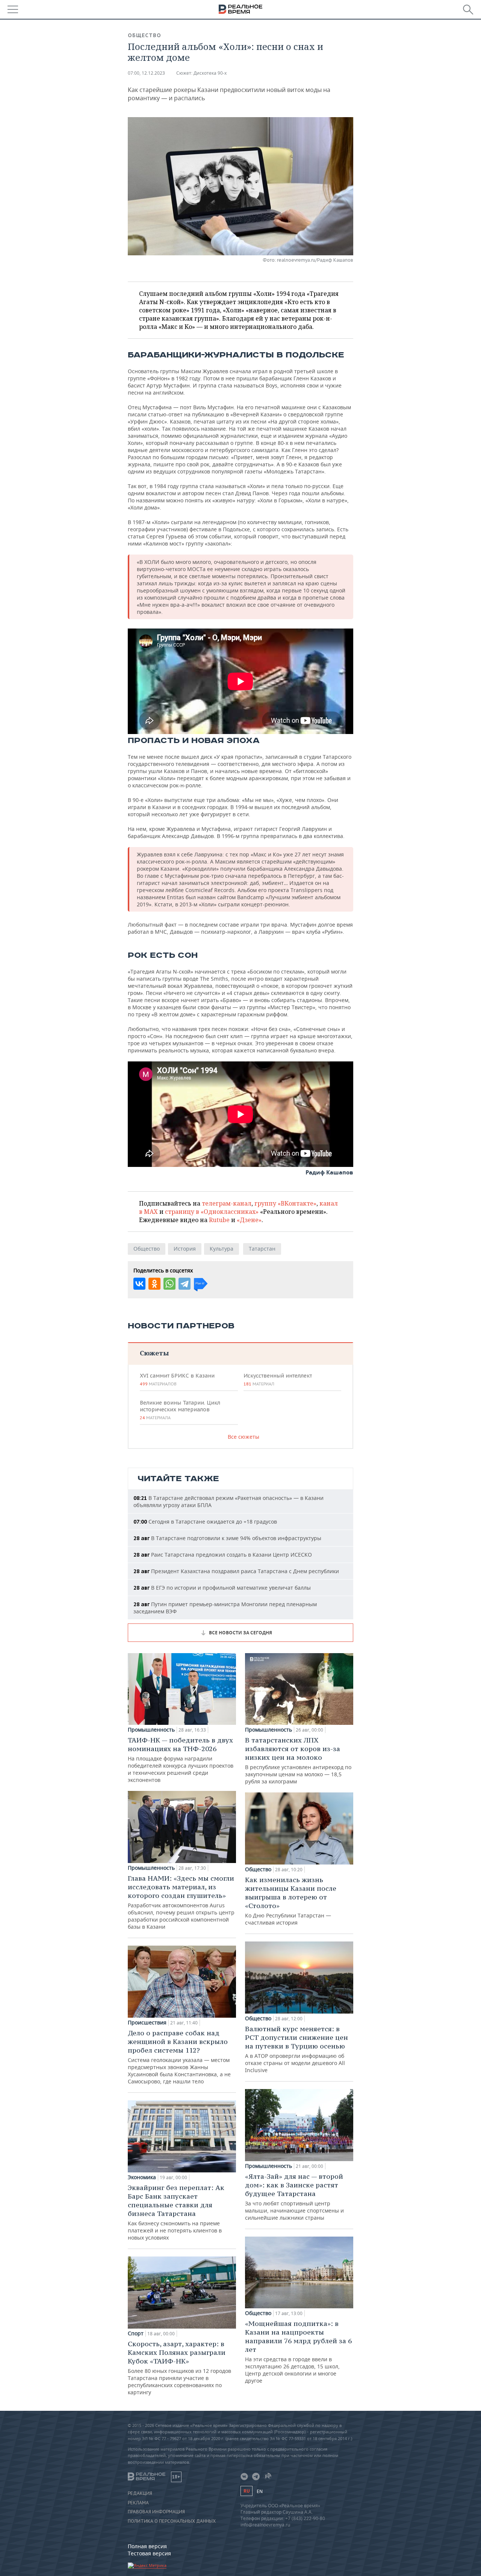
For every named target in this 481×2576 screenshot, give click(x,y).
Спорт (136, 2333)
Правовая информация (156, 2512)
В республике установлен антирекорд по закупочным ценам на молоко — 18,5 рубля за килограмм (298, 1760)
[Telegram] (185, 1284)
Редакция (140, 2493)
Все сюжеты (244, 1437)
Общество (144, 35)
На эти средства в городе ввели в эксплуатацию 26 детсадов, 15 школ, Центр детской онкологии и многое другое (298, 2352)
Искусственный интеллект (278, 1379)
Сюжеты (154, 1353)
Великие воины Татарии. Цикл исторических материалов (180, 1410)
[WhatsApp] (169, 1284)
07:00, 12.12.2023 (146, 73)
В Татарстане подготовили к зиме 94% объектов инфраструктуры (227, 1538)
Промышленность (151, 1730)
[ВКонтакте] (139, 1284)
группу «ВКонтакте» (285, 1203)
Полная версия (147, 2546)
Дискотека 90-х (210, 73)
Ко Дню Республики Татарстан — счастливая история (291, 1901)
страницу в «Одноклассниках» (212, 1212)
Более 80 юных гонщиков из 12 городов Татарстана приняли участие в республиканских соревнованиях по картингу (179, 2368)
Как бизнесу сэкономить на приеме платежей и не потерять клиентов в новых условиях (176, 2212)
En (260, 2491)
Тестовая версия (149, 2553)
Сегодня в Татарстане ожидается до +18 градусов (205, 1522)
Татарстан (262, 1249)
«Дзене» (249, 1220)
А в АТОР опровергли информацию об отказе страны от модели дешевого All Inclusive (296, 2049)
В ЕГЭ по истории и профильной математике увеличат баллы (222, 1588)
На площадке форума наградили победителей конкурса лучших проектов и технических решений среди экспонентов (181, 1760)
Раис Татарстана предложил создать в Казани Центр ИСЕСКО (223, 1555)
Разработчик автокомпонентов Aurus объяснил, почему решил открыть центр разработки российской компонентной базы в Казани (181, 1902)
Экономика (142, 2177)
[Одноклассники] (154, 1284)
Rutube (219, 1220)
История (185, 1249)
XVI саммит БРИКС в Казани (177, 1379)
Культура (222, 1249)
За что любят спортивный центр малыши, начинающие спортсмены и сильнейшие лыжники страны (294, 2197)
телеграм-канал (227, 1203)
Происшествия (147, 2023)
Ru (247, 2491)
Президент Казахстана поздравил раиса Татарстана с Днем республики (236, 1571)
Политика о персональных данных (172, 2521)
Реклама (138, 2503)
